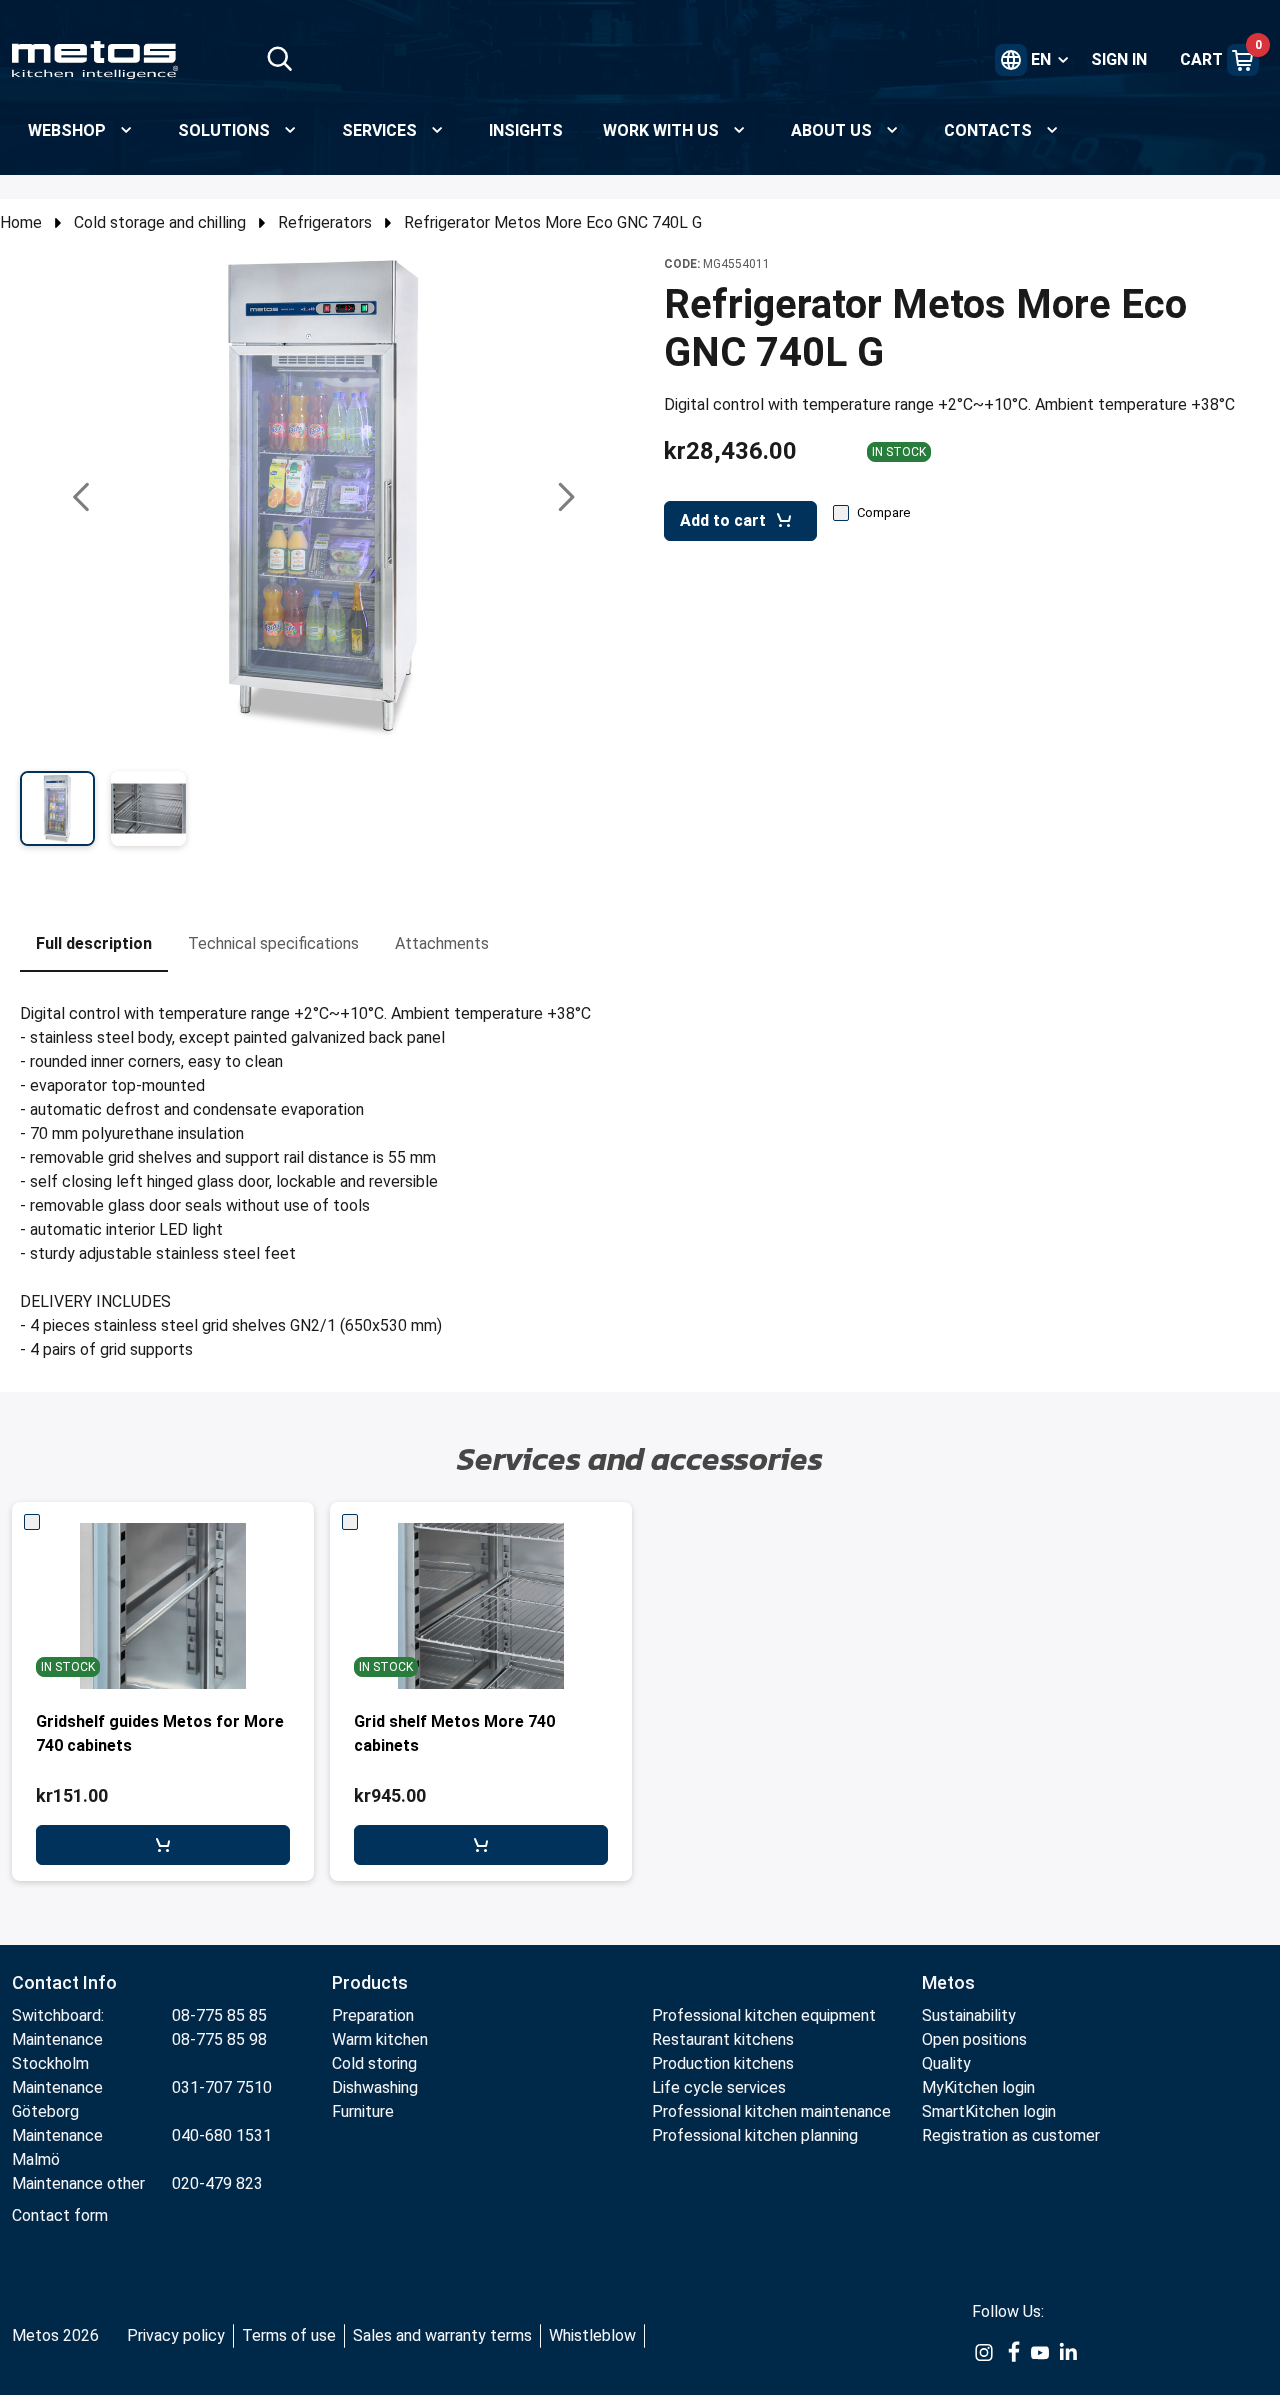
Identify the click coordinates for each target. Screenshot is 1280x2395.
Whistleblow (592, 2335)
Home (21, 222)
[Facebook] (1012, 2352)
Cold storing (374, 2063)
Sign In (1119, 59)
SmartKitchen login (989, 2111)
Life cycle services (719, 2087)
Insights (526, 130)
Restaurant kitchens (723, 2039)
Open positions (974, 2039)
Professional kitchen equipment (764, 2015)
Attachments (442, 943)
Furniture (365, 2111)
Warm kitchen (382, 2039)
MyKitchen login (978, 2087)
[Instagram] (984, 2352)
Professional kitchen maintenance (771, 2111)
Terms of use (289, 2335)
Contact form (60, 2215)
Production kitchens (723, 2063)
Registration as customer (1011, 2135)
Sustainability (969, 2015)
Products (370, 1982)
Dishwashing (375, 2087)
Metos (948, 1982)
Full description (94, 943)
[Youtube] (1040, 2352)
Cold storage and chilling (160, 222)
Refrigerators (325, 222)
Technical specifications (273, 943)
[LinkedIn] (1068, 2352)
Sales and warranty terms (442, 2335)
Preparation (373, 2015)
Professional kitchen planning (755, 2135)
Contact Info (64, 1982)
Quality (946, 2063)
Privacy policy (176, 2335)
